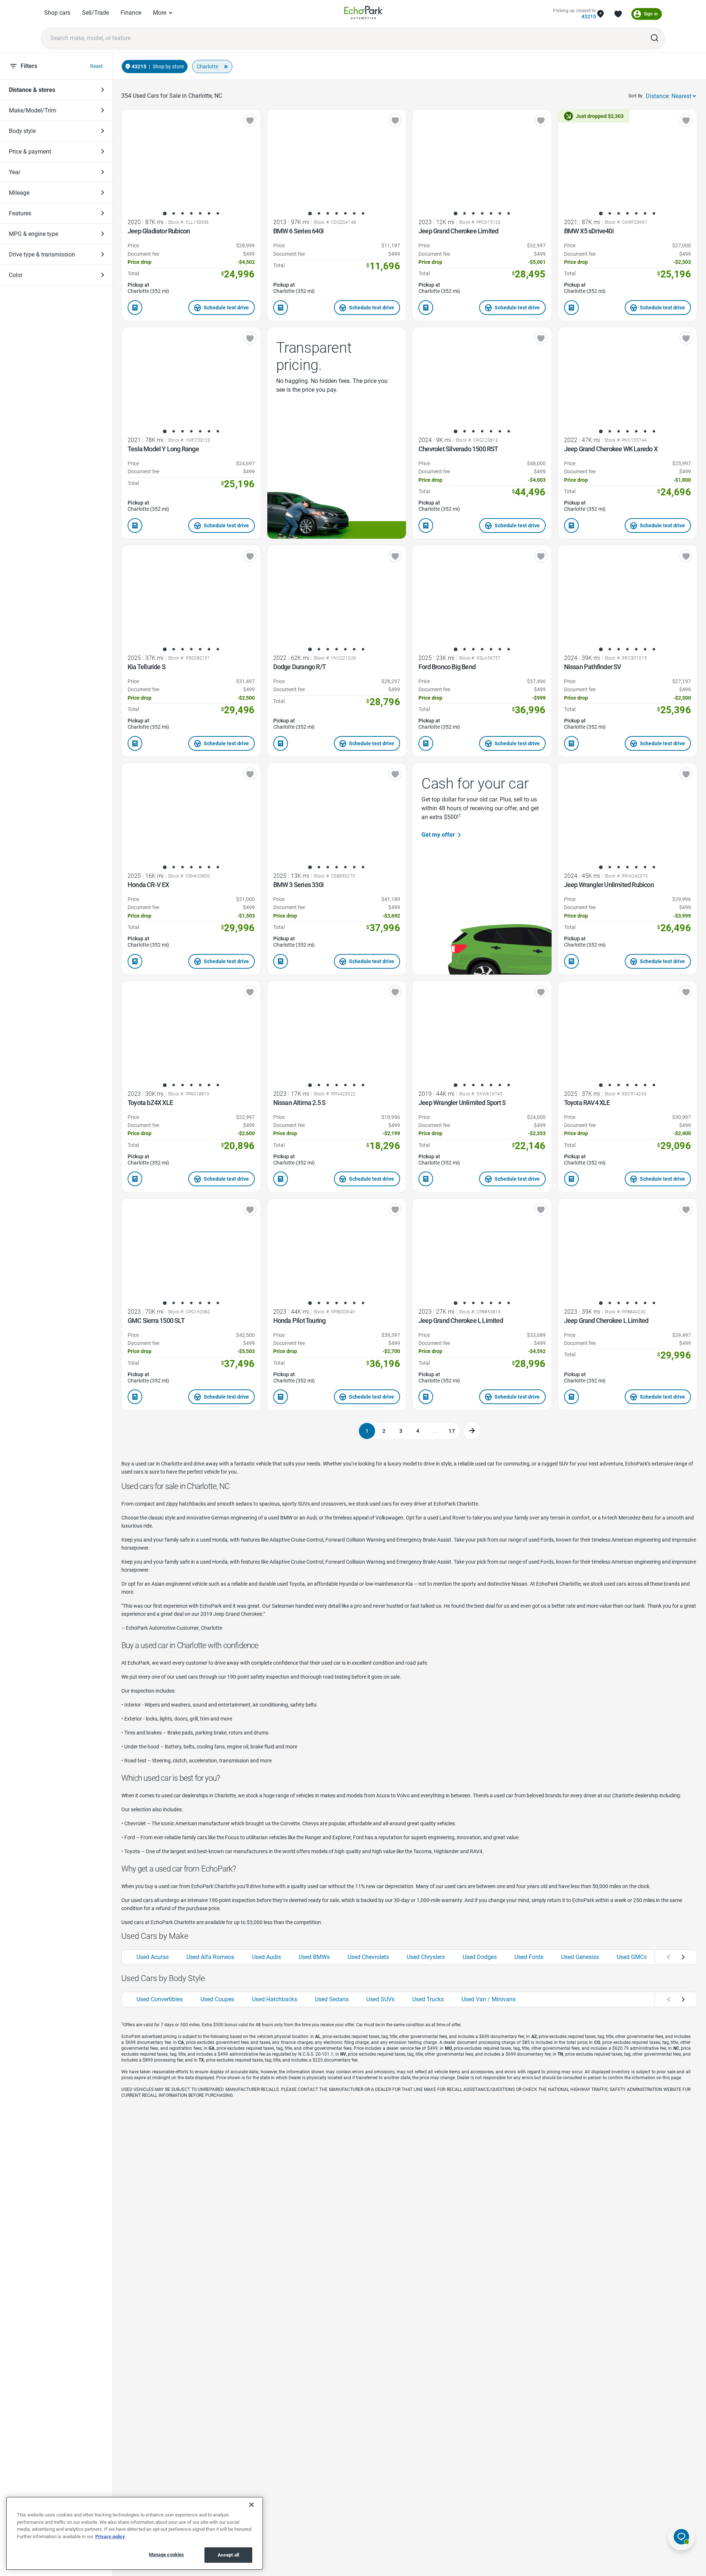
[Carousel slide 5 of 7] (200, 214)
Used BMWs (314, 1957)
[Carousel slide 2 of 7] (174, 214)
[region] (135, 2533)
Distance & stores (32, 90)
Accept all (228, 2555)
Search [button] (655, 38)
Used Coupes (217, 1999)
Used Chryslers (426, 1957)
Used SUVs (380, 1999)
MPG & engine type (33, 234)
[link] (364, 14)
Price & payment (30, 152)
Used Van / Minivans (489, 1999)
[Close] (252, 2505)
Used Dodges (480, 1957)
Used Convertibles (160, 1999)
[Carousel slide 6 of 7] (209, 214)
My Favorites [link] (618, 14)
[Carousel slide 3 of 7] (182, 214)
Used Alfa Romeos (210, 1957)
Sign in (651, 14)
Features (20, 213)
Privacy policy (110, 2536)
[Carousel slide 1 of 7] (165, 214)
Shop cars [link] (57, 13)
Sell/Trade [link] (95, 13)
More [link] (160, 13)
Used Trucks (428, 1999)
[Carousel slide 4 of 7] (191, 214)
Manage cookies (167, 2555)
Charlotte (207, 67)
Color (16, 275)
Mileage (19, 193)
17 (452, 1431)
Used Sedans (332, 1999)
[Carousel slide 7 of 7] (218, 214)
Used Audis (266, 1957)
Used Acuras (153, 1957)
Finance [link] (131, 13)
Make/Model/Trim (33, 110)
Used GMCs (632, 1957)
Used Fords (529, 1957)
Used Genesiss (580, 1957)
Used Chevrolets (368, 1957)
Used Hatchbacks (274, 1999)
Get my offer (438, 835)
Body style (22, 131)
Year (15, 172)
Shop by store (168, 67)
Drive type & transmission (42, 254)
